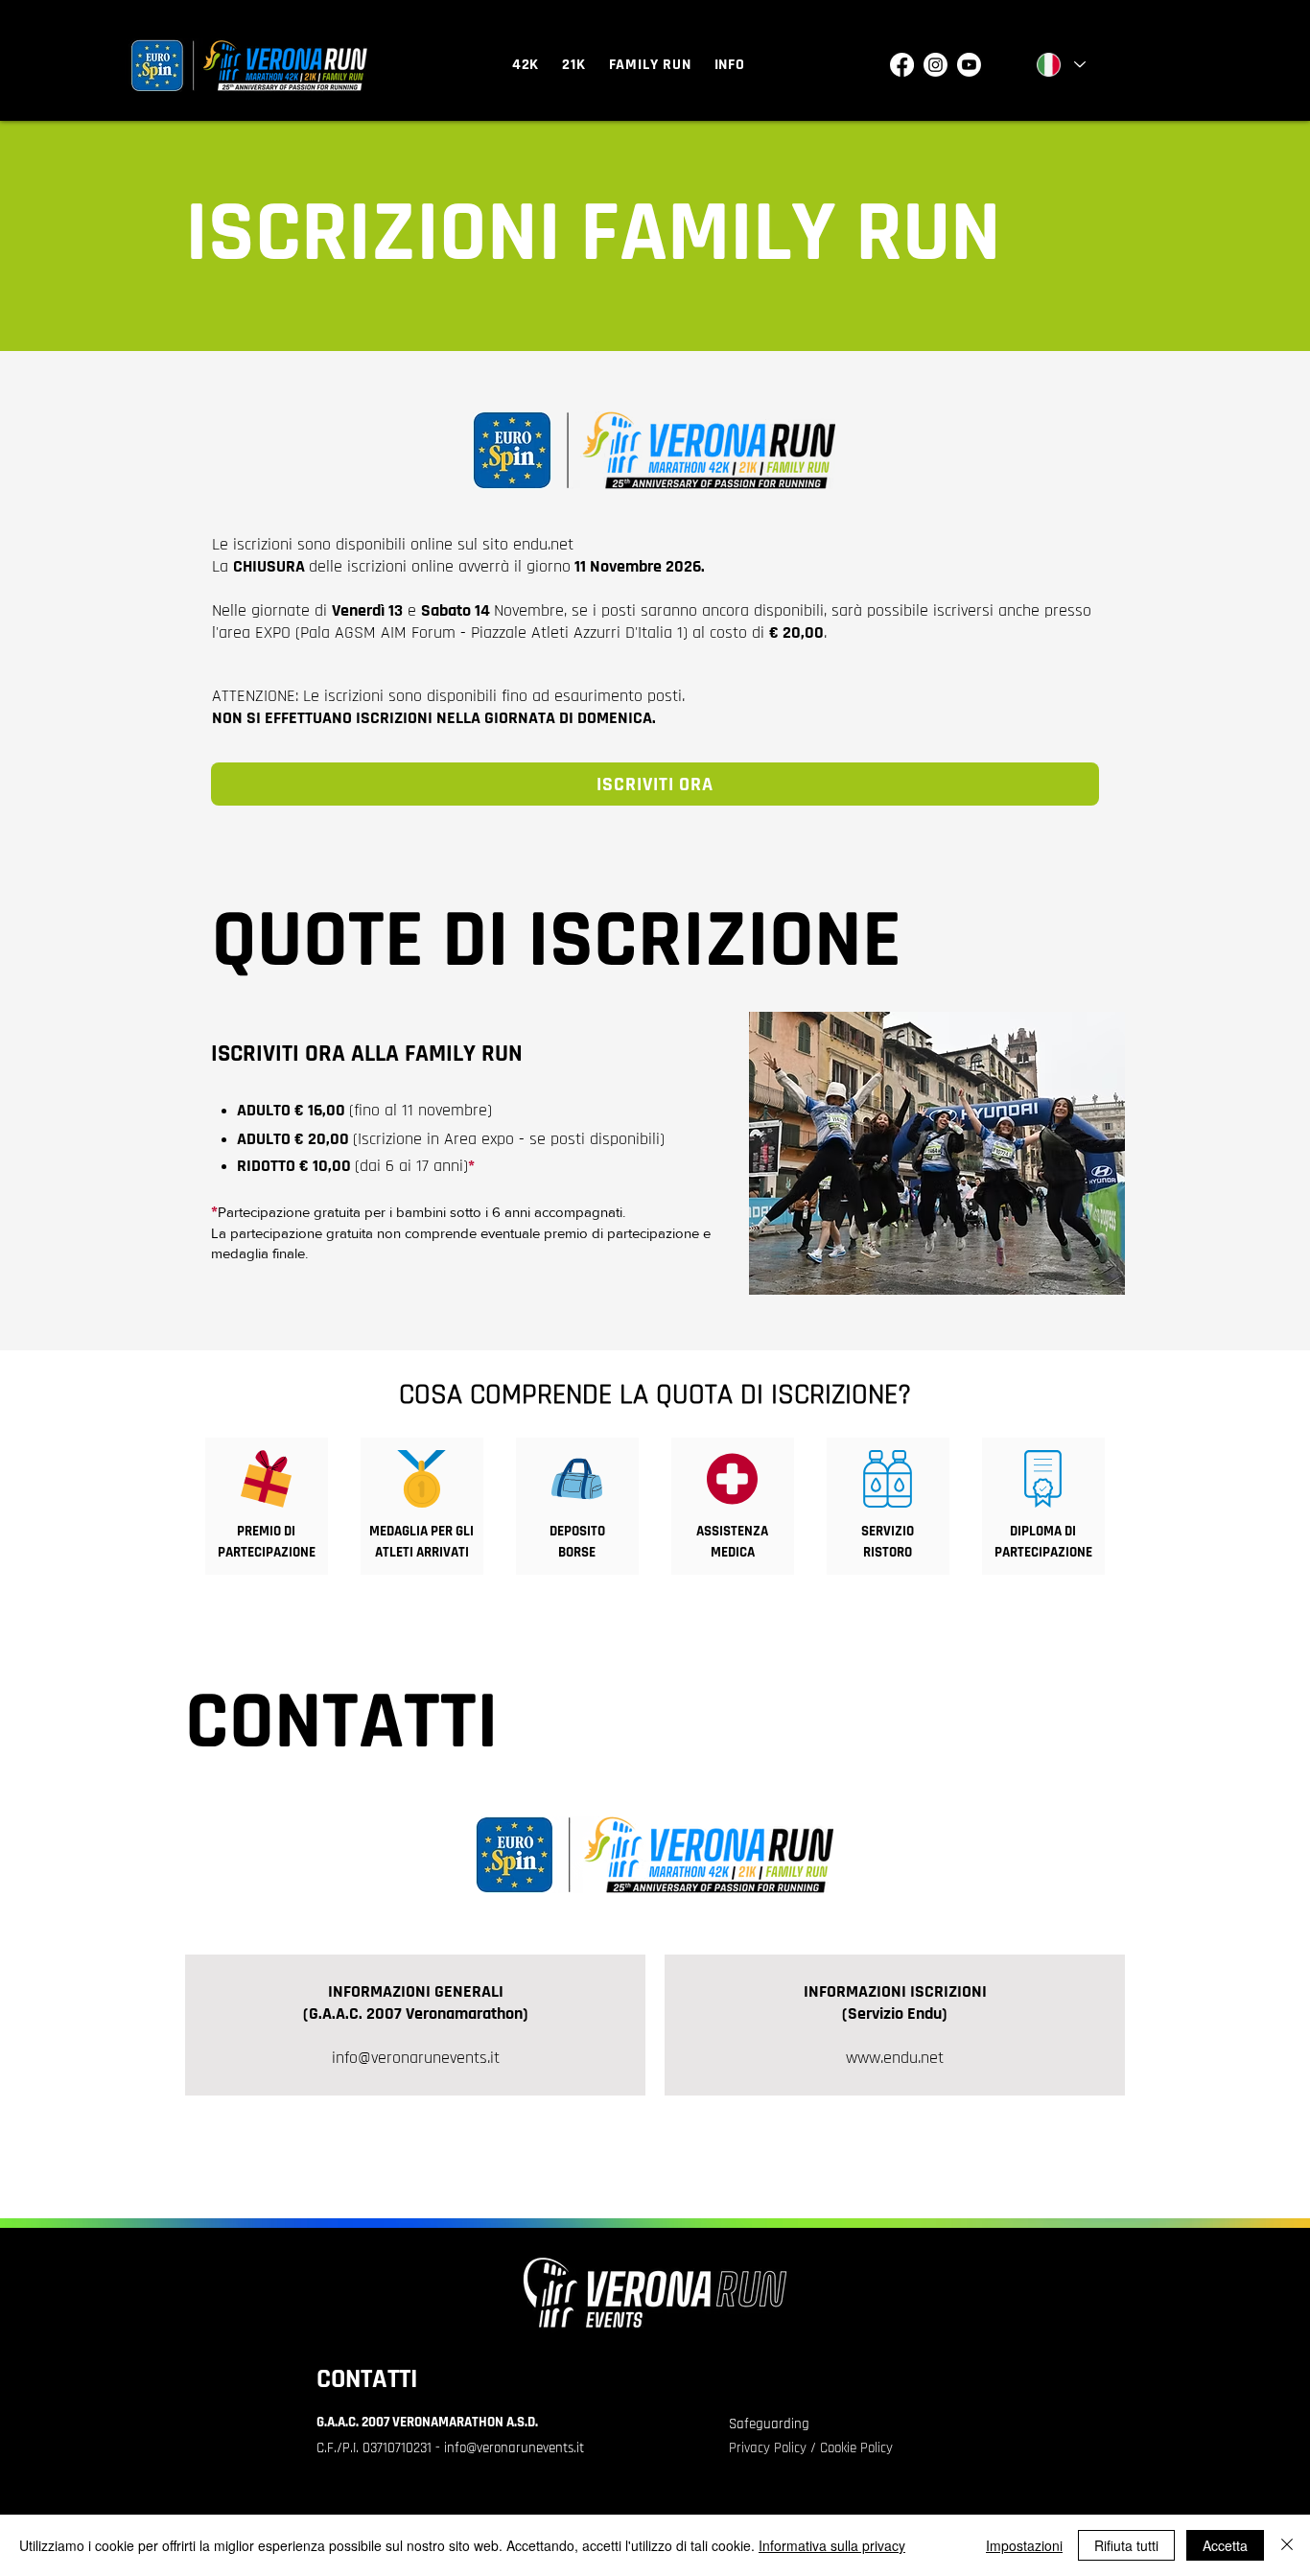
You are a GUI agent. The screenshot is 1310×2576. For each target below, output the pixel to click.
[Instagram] (936, 65)
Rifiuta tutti (1126, 2545)
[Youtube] (969, 65)
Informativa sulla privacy (832, 2545)
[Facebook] (902, 65)
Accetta (1225, 2545)
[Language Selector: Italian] (1060, 65)
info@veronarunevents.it (416, 2058)
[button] (526, 65)
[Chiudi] (1287, 2545)
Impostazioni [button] (1024, 2545)
